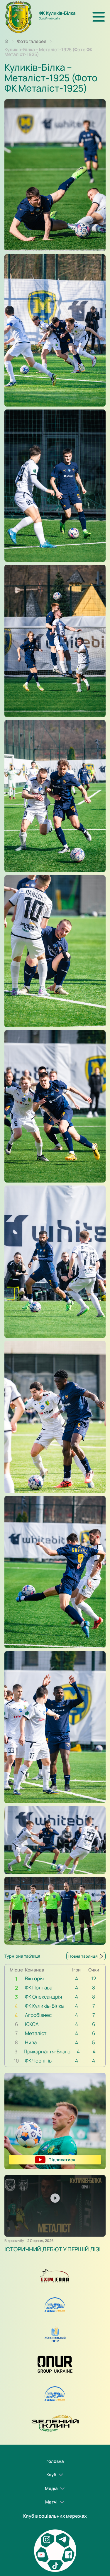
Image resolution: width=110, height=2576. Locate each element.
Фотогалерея (32, 41)
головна (55, 2461)
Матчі (51, 2502)
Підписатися (62, 2159)
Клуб (51, 2475)
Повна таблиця (83, 1956)
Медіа (51, 2488)
